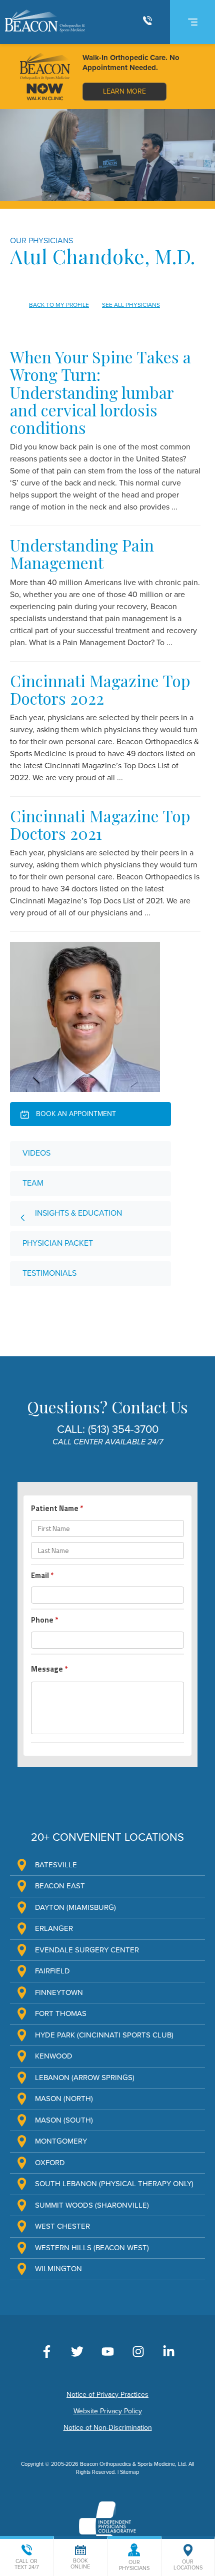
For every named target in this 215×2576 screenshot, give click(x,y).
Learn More (124, 91)
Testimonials (49, 1273)
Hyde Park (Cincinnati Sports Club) (104, 2035)
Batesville (56, 1865)
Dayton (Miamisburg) (75, 1907)
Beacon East (60, 1886)
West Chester (62, 2226)
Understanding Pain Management (82, 554)
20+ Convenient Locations (107, 1837)
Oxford (50, 2163)
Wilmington (58, 2269)
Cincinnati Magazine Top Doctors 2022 (100, 689)
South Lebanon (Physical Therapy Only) (114, 2184)
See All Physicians (131, 305)
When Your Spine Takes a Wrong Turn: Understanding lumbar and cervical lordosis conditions (100, 392)
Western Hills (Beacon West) (92, 2248)
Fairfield (52, 1971)
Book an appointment (75, 1114)
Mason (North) (64, 2099)
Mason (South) (64, 2120)
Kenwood (54, 2056)
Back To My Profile (59, 305)
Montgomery (61, 2141)
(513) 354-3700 (123, 1429)
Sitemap (129, 2472)
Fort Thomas (61, 2013)
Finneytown (59, 1992)
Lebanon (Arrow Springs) (85, 2078)
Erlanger (54, 1928)
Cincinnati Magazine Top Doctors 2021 (100, 824)
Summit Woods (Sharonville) (92, 2205)
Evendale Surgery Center (87, 1950)
